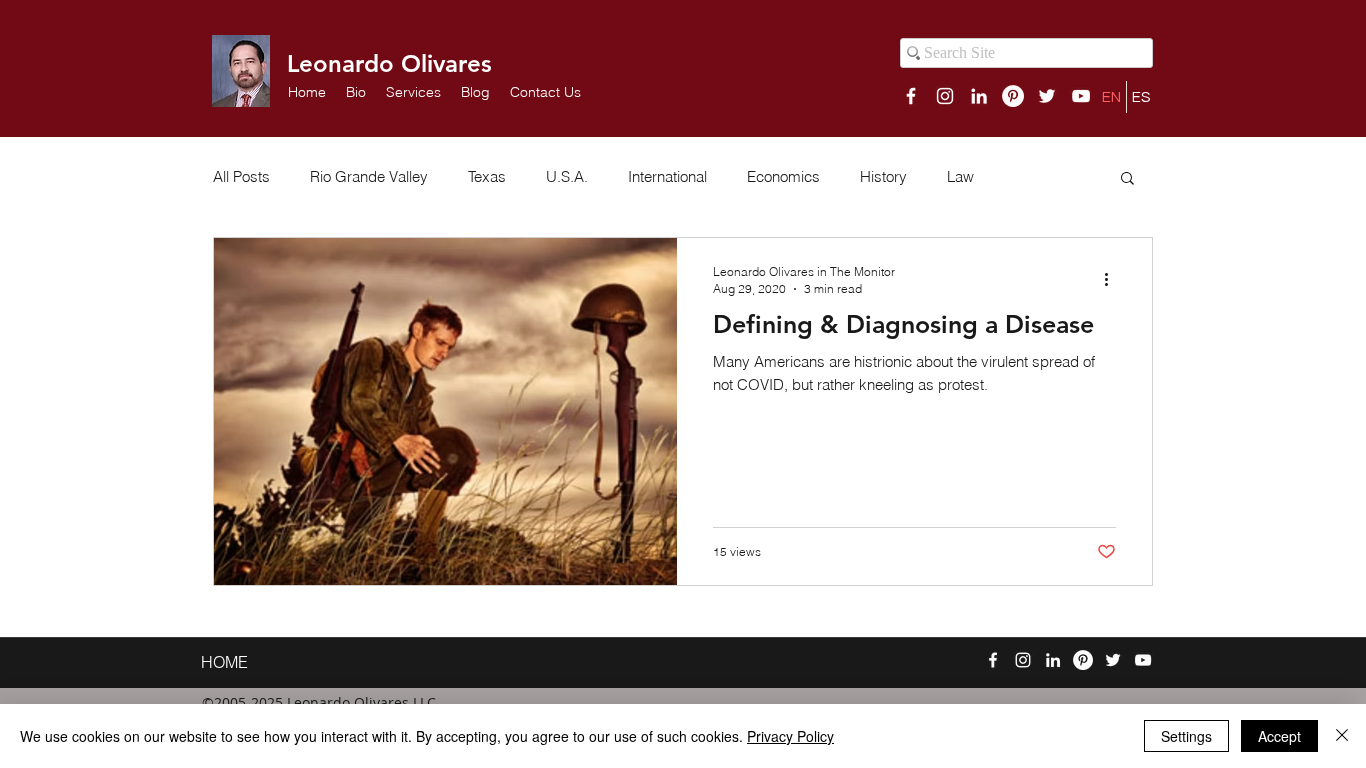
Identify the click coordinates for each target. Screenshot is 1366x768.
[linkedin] (979, 96)
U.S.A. (567, 177)
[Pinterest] (1013, 96)
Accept (1279, 736)
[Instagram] (945, 96)
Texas (487, 177)
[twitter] (1047, 96)
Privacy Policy (790, 736)
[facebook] (911, 96)
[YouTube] (1081, 96)
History (883, 177)
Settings (1186, 736)
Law (960, 177)
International (667, 177)
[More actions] (1113, 279)
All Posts (241, 177)
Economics (783, 177)
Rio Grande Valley (369, 177)
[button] (413, 92)
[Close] (1342, 736)
